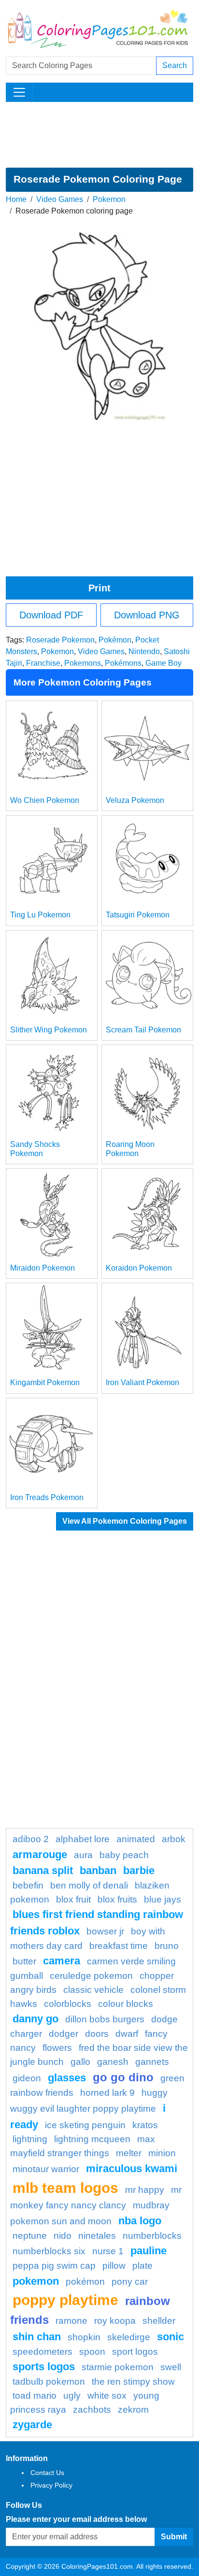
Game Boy (163, 663)
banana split (43, 1870)
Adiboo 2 (31, 1839)
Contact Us (47, 2473)
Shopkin (84, 2337)
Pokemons (83, 663)
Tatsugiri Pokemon (138, 915)
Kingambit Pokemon (45, 1382)
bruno (167, 1946)
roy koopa (115, 2321)
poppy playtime (65, 2300)
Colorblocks (68, 2004)
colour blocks (126, 2004)
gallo (80, 2062)
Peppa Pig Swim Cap (54, 2266)
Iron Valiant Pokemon (142, 1382)
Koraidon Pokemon (139, 1268)
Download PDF (51, 615)
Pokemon (109, 199)
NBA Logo (140, 2221)
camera (62, 1961)
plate (142, 2266)
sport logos (135, 2352)
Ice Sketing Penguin (85, 2125)
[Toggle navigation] (19, 92)
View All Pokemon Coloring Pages (125, 1521)
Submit (174, 2537)
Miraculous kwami (132, 2168)
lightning (30, 2139)
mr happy (145, 2190)
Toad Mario (35, 2396)
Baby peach (124, 1855)
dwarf (127, 2034)
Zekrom (133, 2410)
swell (171, 2367)
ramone (71, 2321)
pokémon (85, 2282)
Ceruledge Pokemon (91, 1976)
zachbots (92, 2410)
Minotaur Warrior (46, 2169)
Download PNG (147, 615)
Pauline (149, 2251)
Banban (98, 1870)
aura (83, 1855)
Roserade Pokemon (60, 640)
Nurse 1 (108, 2251)
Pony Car (130, 2282)
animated (136, 1839)
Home (16, 199)
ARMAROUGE (40, 1854)
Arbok (174, 1839)
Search (175, 65)
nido (63, 2236)
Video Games (60, 199)
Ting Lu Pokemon (40, 915)
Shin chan (37, 2337)
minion (162, 2153)
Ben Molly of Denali (89, 1885)
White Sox (107, 2396)
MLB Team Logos (65, 2188)
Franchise (43, 663)
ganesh (113, 2062)
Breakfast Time (119, 1946)
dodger (64, 2034)
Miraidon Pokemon (43, 1268)
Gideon (27, 2078)
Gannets (152, 2062)
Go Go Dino (123, 2077)
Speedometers (43, 2352)
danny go (36, 2019)
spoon (92, 2352)
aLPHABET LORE (83, 1839)
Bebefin (28, 1885)
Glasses (67, 2078)
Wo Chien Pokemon (45, 800)
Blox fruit (73, 1899)
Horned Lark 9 (107, 2093)
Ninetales (97, 2236)
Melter (129, 2153)
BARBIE (139, 1870)
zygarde (32, 2425)
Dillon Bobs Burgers (105, 2019)
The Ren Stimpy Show (133, 2382)
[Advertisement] (99, 135)
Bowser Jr (105, 1931)
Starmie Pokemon (118, 2367)
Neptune (30, 2236)
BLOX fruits (117, 1899)
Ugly (72, 2396)
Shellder (159, 2321)
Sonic (171, 2337)
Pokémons (123, 663)
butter (24, 1961)
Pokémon (115, 640)
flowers (57, 2048)
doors (97, 2034)
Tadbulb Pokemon (49, 2382)
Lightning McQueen (92, 2139)
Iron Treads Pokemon (47, 1497)
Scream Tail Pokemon (143, 1030)
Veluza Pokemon (135, 800)
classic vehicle (93, 1990)
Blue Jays (163, 1899)
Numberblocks (152, 2236)
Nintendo (144, 651)
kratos (145, 2125)
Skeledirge (129, 2337)
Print (99, 588)
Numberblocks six (49, 2251)
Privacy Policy (51, 2485)
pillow (114, 2266)
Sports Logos (44, 2367)
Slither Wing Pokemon (49, 1030)
